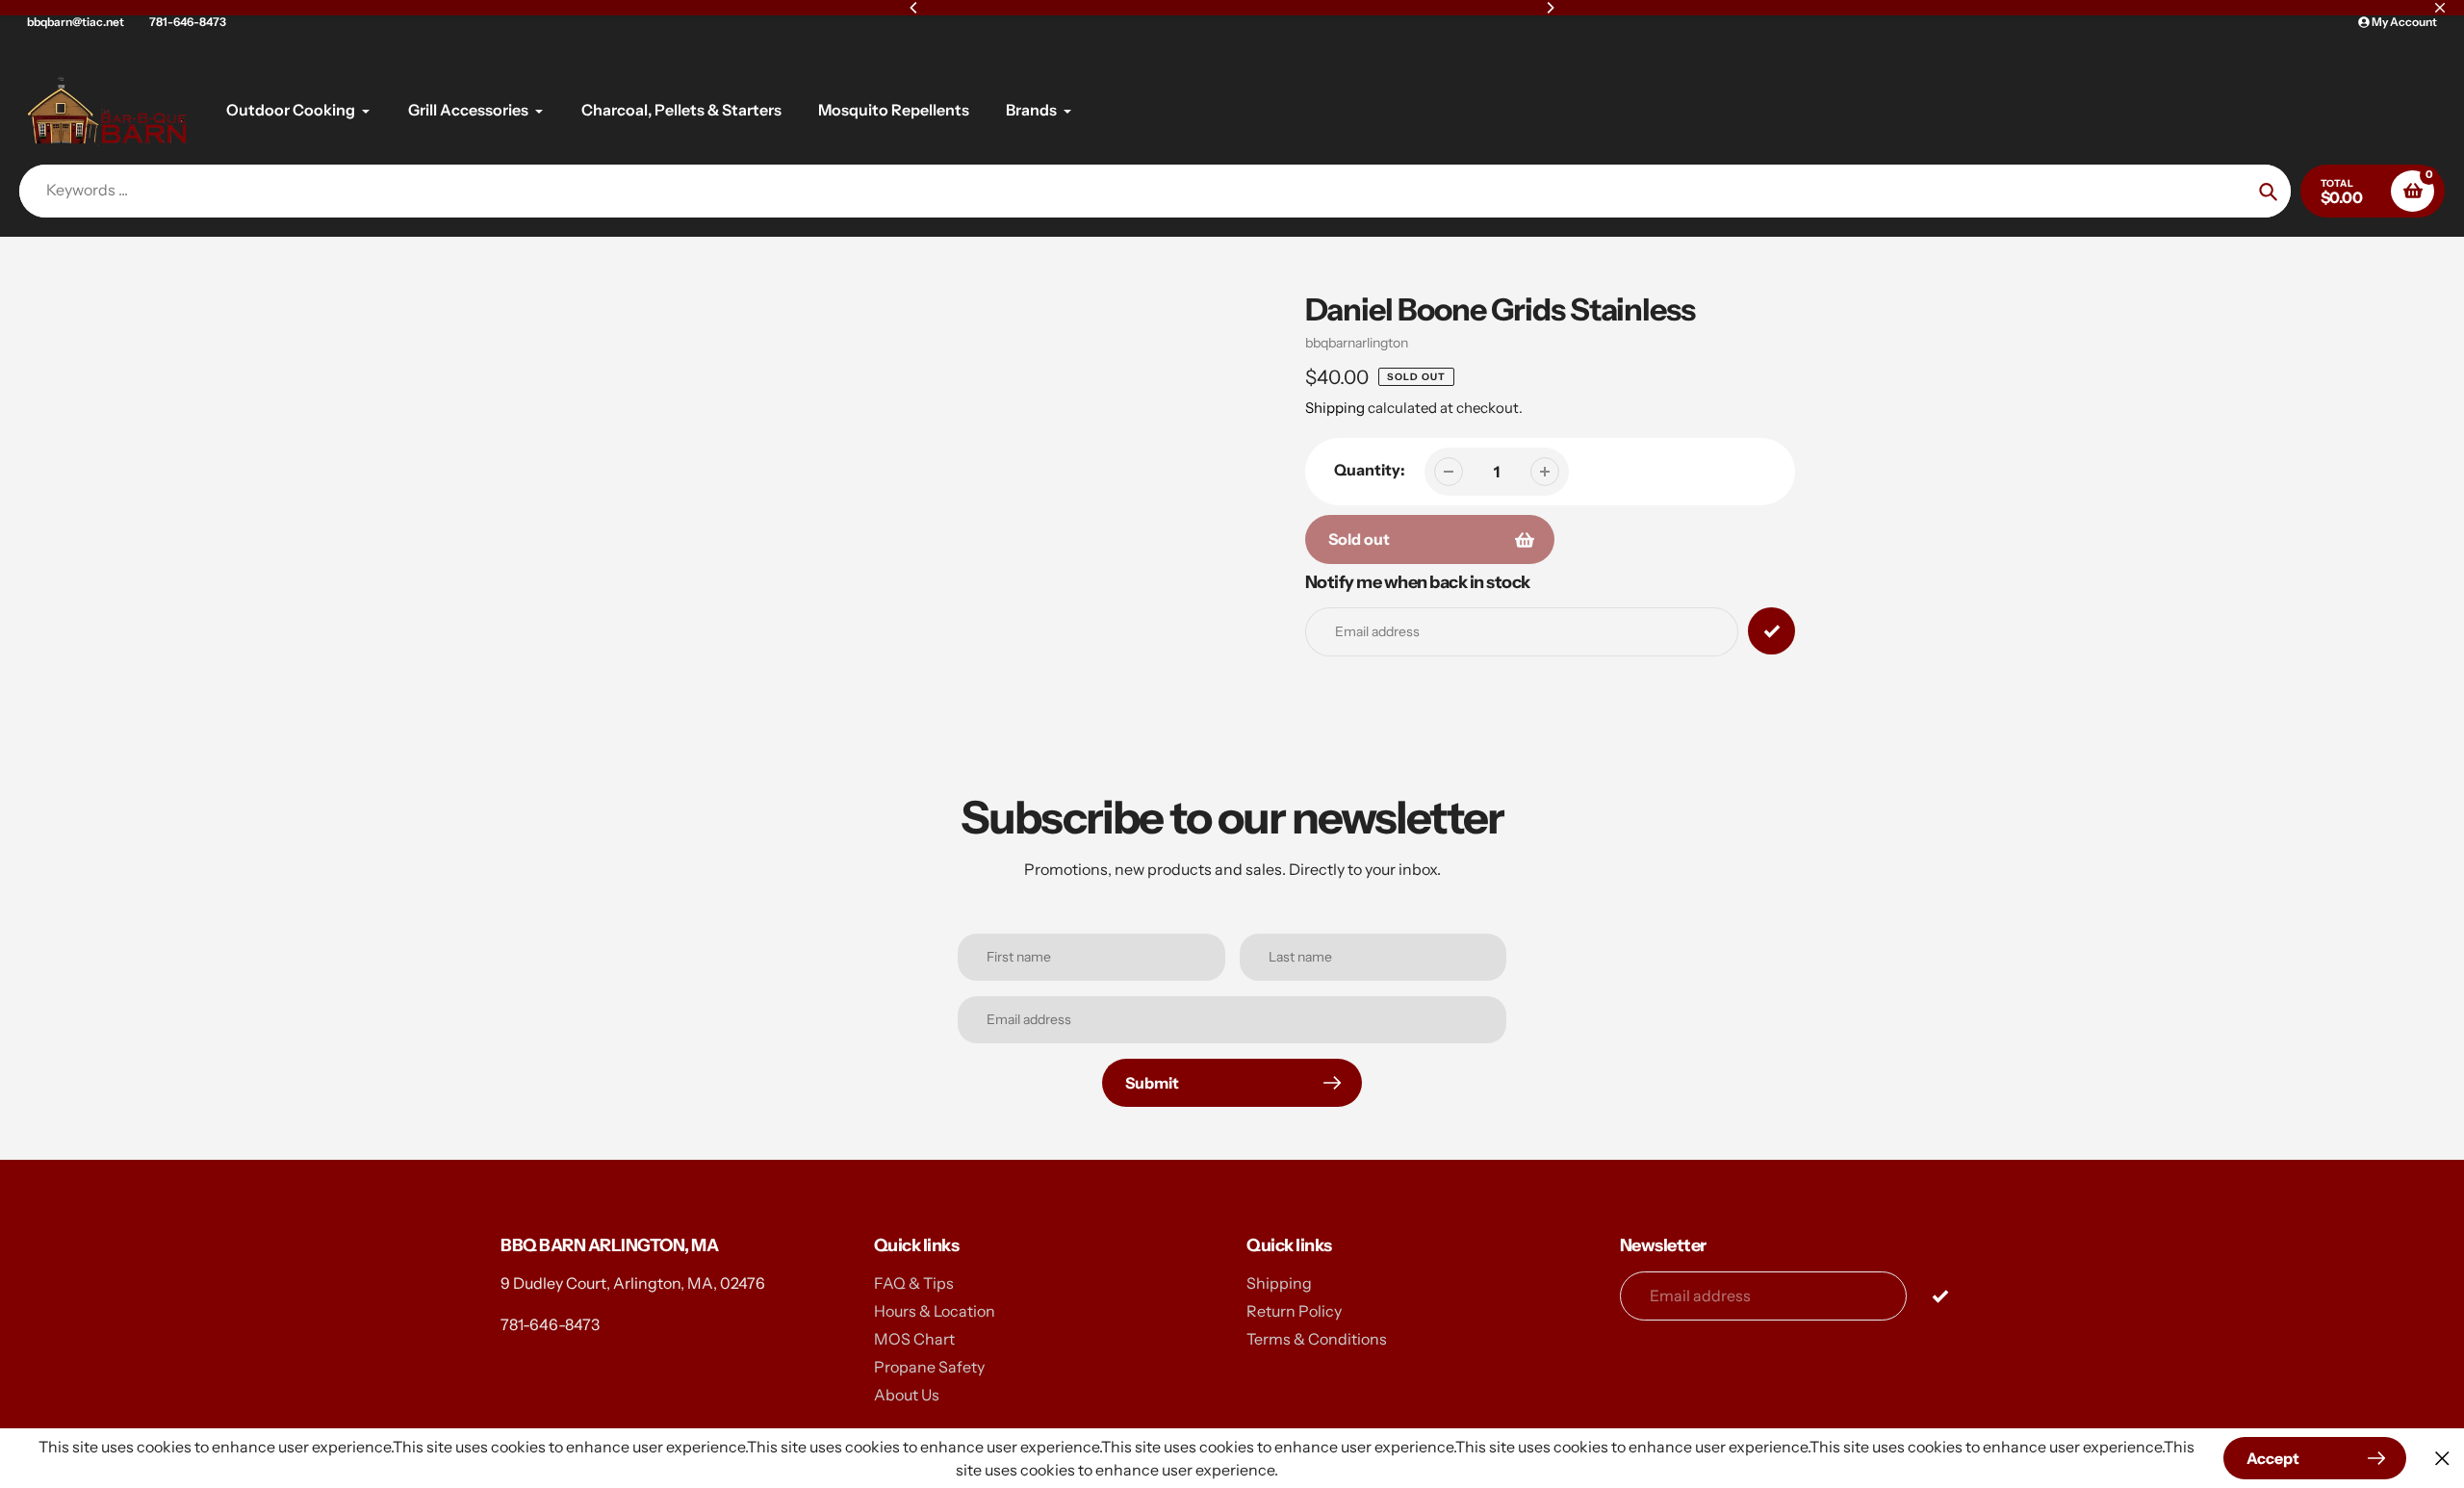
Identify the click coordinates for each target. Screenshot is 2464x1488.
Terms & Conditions (1317, 1339)
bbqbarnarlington (1357, 343)
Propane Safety (929, 1367)
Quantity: (1370, 470)
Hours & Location (935, 1311)
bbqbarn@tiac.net (76, 22)
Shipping (1335, 408)
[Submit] (1940, 1295)
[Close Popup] (2442, 1459)
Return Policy (1294, 1311)
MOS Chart (914, 1339)
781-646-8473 (188, 22)
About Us (907, 1395)
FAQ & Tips (914, 1283)
